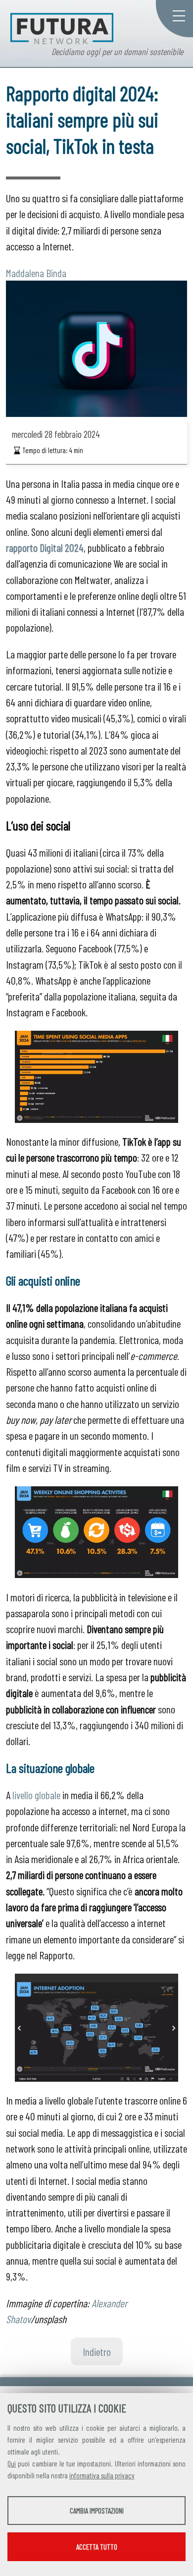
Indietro (97, 2351)
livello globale (36, 1795)
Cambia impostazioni (97, 2511)
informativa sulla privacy (102, 2475)
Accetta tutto (97, 2547)
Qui (12, 2463)
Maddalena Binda (36, 273)
